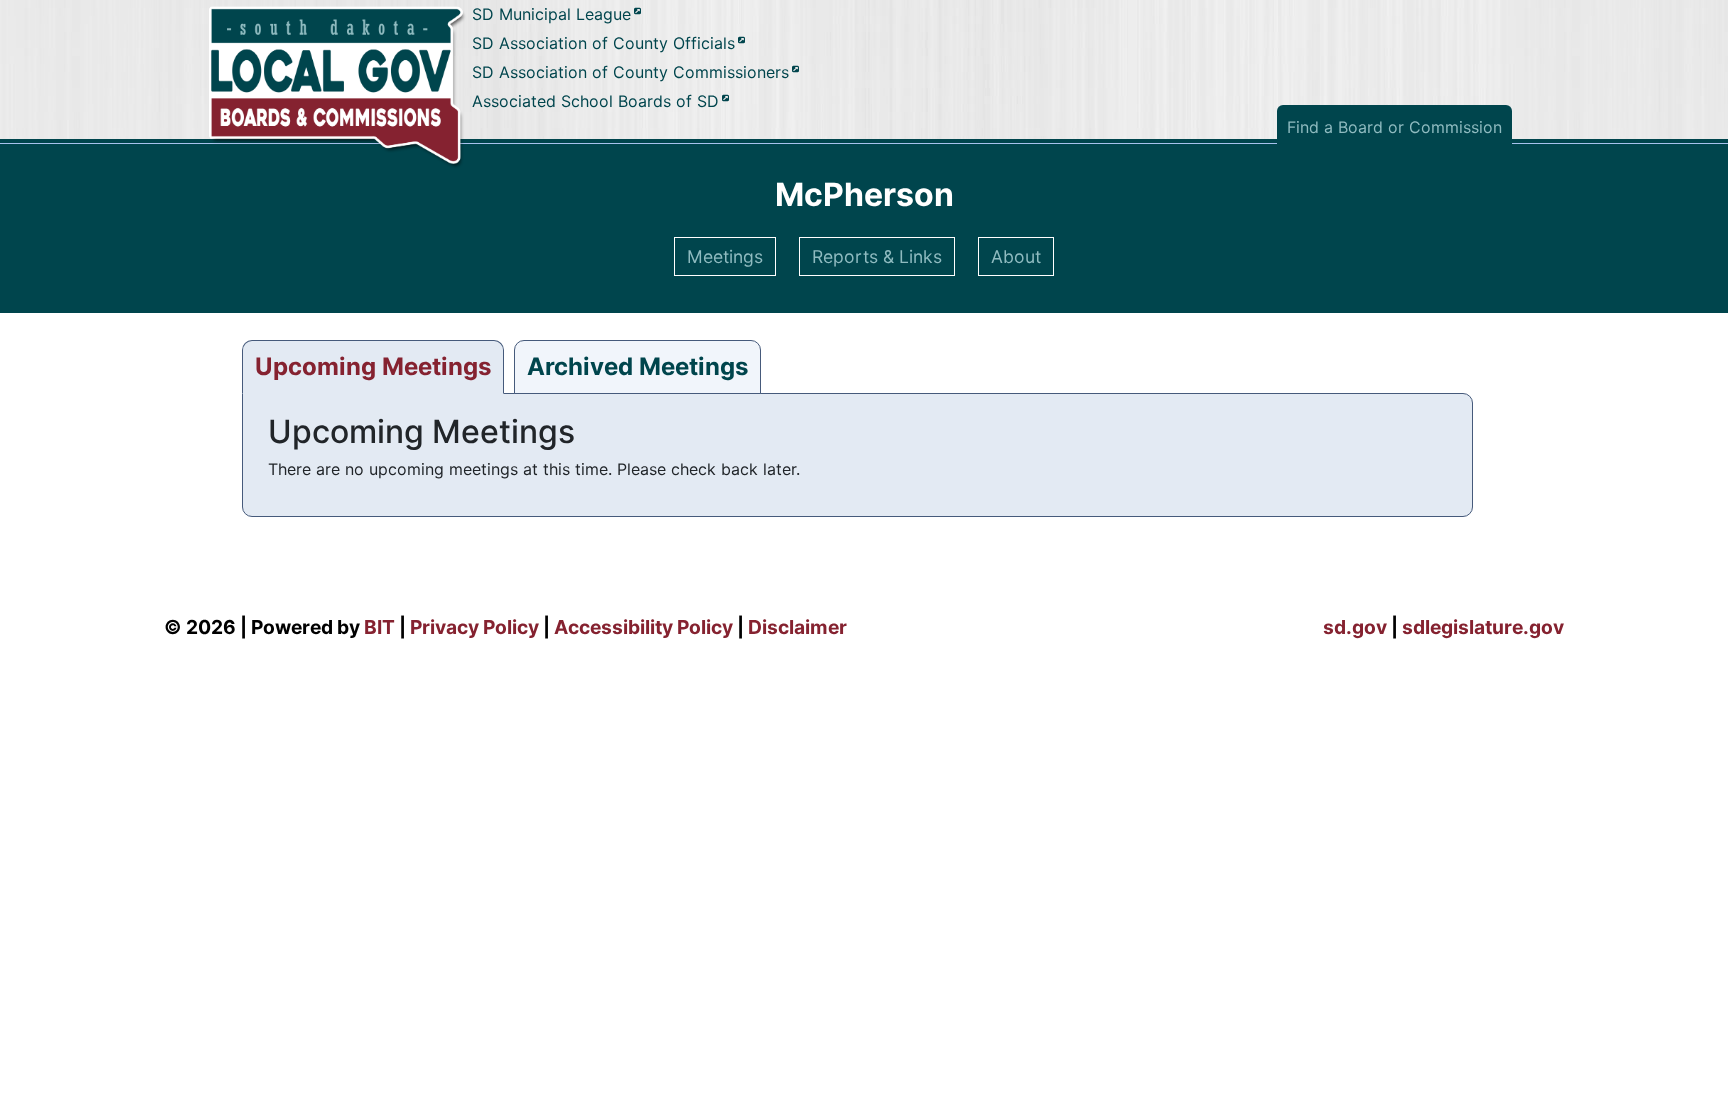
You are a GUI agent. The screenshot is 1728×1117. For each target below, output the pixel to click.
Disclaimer (797, 627)
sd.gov (1355, 627)
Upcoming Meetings (373, 366)
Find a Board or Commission (1394, 127)
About (1016, 256)
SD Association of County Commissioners (630, 72)
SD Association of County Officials (603, 44)
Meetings (725, 256)
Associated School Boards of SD (595, 101)
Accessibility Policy (643, 627)
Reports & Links (877, 256)
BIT (379, 627)
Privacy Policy (474, 627)
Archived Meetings (637, 366)
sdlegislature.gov (1483, 627)
